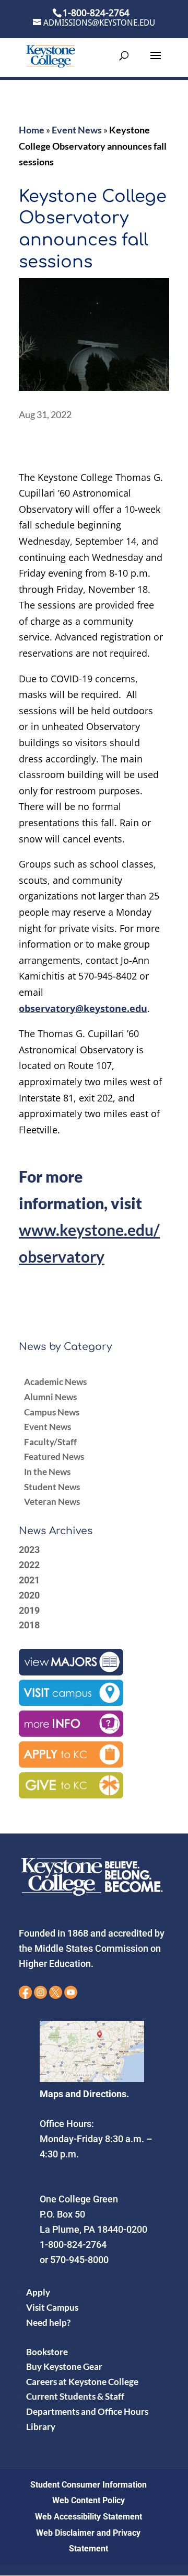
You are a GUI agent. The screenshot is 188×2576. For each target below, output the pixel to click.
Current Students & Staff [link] (75, 2396)
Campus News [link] (52, 1412)
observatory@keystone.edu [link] (83, 1008)
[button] (156, 62)
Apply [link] (38, 2292)
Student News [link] (52, 1487)
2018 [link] (29, 1625)
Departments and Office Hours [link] (87, 2411)
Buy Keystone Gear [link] (64, 2366)
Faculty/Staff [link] (50, 1442)
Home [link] (32, 130)
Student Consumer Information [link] (89, 2485)
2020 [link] (29, 1595)
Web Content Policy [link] (89, 2500)
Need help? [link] (48, 2322)
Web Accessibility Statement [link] (89, 2517)
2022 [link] (29, 1565)
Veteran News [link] (52, 1501)
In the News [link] (47, 1472)
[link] (51, 55)
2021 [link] (29, 1580)
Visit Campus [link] (52, 2307)
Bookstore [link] (47, 2352)
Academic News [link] (55, 1382)
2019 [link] (29, 1610)
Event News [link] (77, 130)
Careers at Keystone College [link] (82, 2382)
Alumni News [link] (50, 1397)
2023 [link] (29, 1550)
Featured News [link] (54, 1456)
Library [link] (41, 2427)
